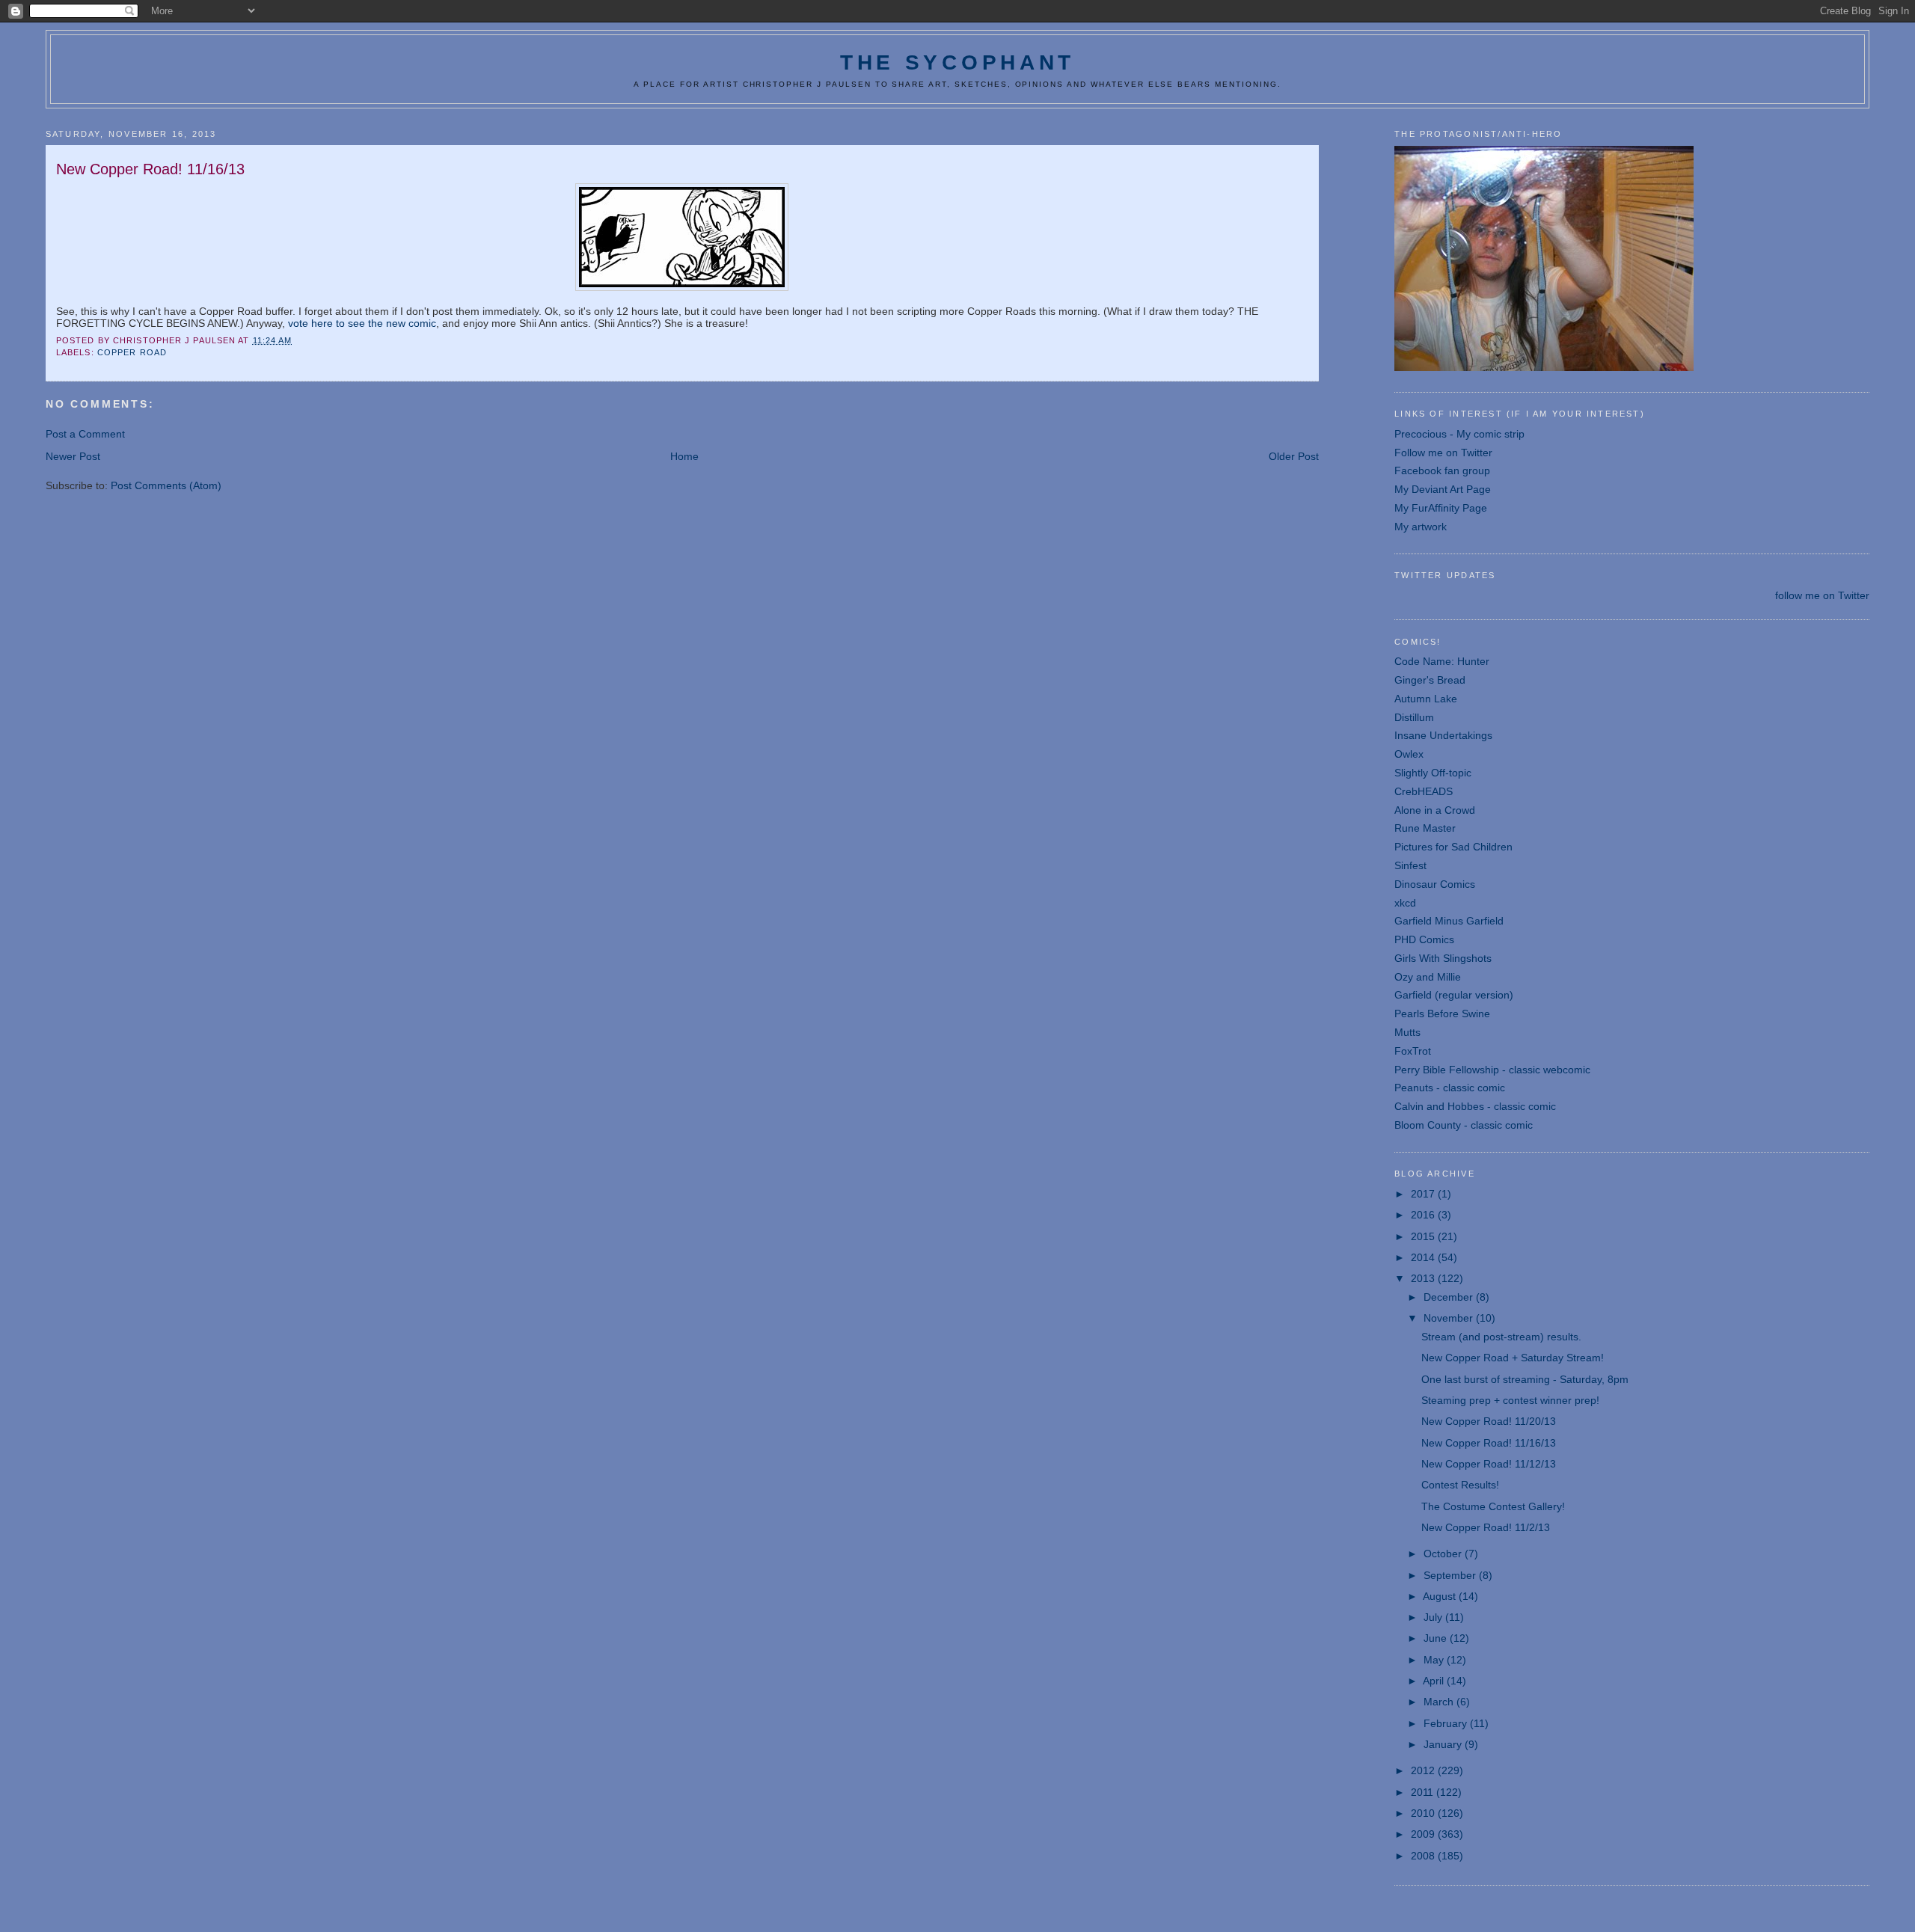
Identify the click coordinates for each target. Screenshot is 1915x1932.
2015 (1424, 1236)
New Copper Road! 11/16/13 (1489, 1443)
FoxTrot (1413, 1051)
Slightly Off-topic (1433, 773)
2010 (1424, 1813)
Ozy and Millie (1428, 977)
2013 (1424, 1278)
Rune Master (1425, 828)
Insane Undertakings (1443, 735)
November (1450, 1318)
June (1437, 1638)
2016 (1424, 1215)
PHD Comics (1424, 939)
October (1444, 1554)
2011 (1424, 1792)
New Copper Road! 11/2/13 (1486, 1527)
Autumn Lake (1426, 699)
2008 (1424, 1856)
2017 (1424, 1194)
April (1435, 1681)
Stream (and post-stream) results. (1501, 1337)
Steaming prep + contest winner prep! (1510, 1400)
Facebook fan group (1442, 470)
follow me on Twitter (1822, 595)
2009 (1424, 1834)
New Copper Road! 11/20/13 (1489, 1421)
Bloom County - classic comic (1464, 1125)
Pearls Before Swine (1442, 1013)
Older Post (1294, 456)
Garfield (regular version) (1454, 995)
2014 (1424, 1257)
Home (684, 456)
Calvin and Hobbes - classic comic (1475, 1106)
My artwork (1421, 527)
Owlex (1409, 754)
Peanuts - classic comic (1450, 1088)
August (1441, 1596)
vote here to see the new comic (362, 323)
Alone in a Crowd (1435, 810)
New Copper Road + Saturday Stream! (1513, 1358)
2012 (1424, 1770)
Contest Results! (1460, 1485)
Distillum (1414, 717)
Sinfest (1410, 865)
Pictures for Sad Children (1453, 847)
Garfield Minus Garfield (1449, 921)
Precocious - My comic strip (1459, 434)
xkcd (1405, 903)
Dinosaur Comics (1435, 884)
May (1435, 1660)
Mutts (1407, 1032)
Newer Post (73, 456)
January (1444, 1744)
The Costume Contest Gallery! (1493, 1506)
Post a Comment (85, 434)
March (1440, 1702)
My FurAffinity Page (1441, 508)
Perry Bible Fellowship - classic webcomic (1492, 1070)
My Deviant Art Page (1443, 489)
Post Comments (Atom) (166, 485)
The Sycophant (957, 62)
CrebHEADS (1424, 791)
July (1434, 1617)
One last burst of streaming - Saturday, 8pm (1525, 1379)
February (1447, 1723)
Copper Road (132, 352)
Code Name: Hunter (1442, 661)
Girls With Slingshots (1443, 958)
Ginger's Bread (1430, 680)
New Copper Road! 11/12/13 (1489, 1464)
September (1451, 1575)
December (1450, 1297)
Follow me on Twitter (1443, 453)
